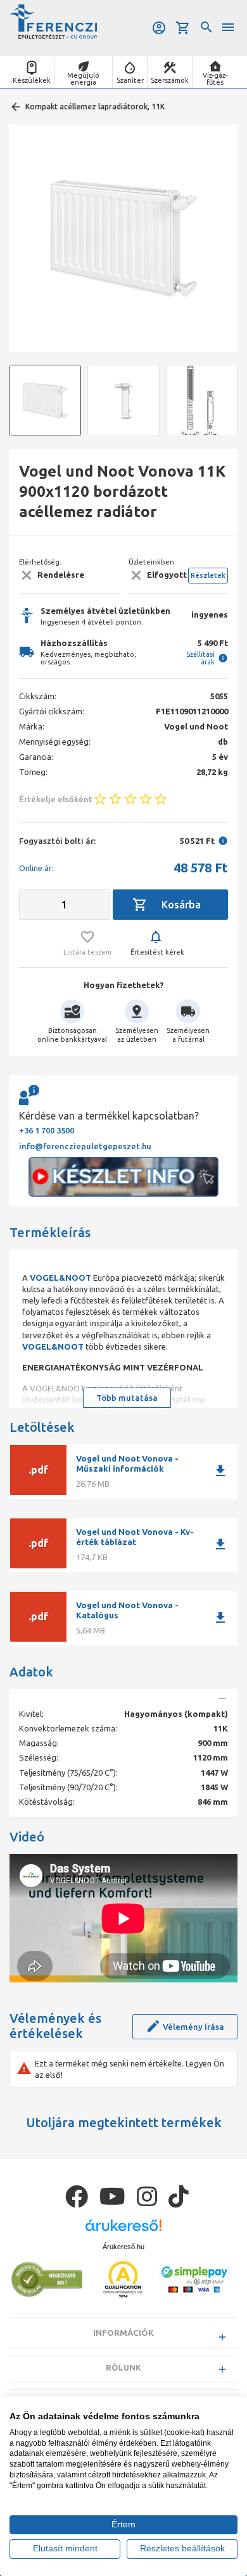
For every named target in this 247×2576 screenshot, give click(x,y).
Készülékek (32, 80)
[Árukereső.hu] (123, 2230)
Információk (123, 2333)
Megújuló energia (83, 79)
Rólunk (123, 2367)
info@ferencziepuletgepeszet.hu (85, 1146)
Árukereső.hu (123, 2247)
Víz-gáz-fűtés (215, 79)
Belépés (160, 28)
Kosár (184, 28)
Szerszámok (170, 80)
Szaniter (130, 80)
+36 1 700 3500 (47, 1130)
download (220, 1471)
